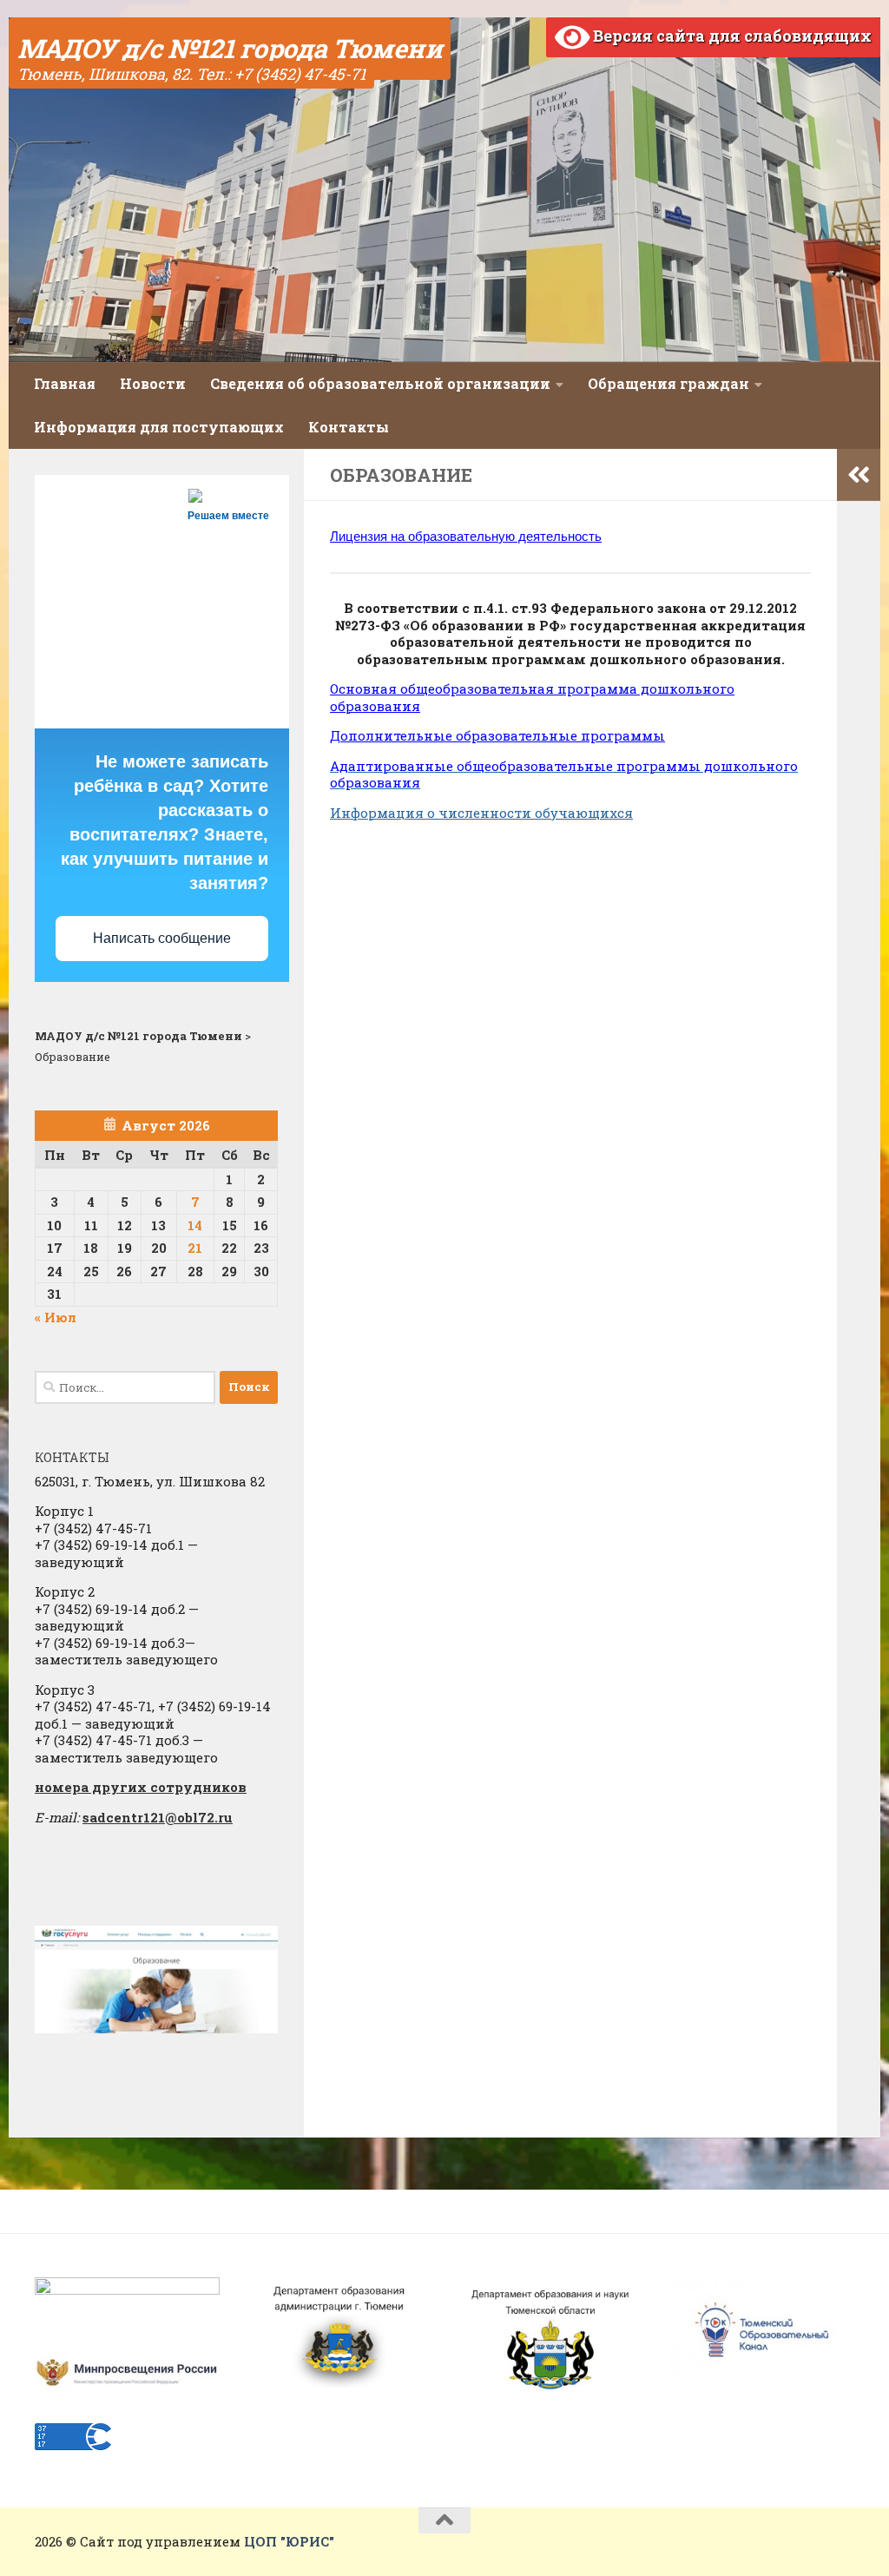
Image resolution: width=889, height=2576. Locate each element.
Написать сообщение (162, 938)
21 (195, 1248)
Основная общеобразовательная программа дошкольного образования (532, 697)
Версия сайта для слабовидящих (731, 36)
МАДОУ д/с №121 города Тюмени (230, 48)
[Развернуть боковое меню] (859, 475)
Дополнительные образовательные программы (497, 735)
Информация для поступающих (159, 427)
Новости (153, 383)
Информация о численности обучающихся (481, 813)
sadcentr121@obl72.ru (158, 1817)
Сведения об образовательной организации (380, 383)
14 (195, 1225)
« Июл (56, 1317)
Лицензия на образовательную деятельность (466, 536)
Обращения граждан (668, 383)
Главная (65, 383)
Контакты (349, 427)
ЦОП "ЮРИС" (289, 2541)
